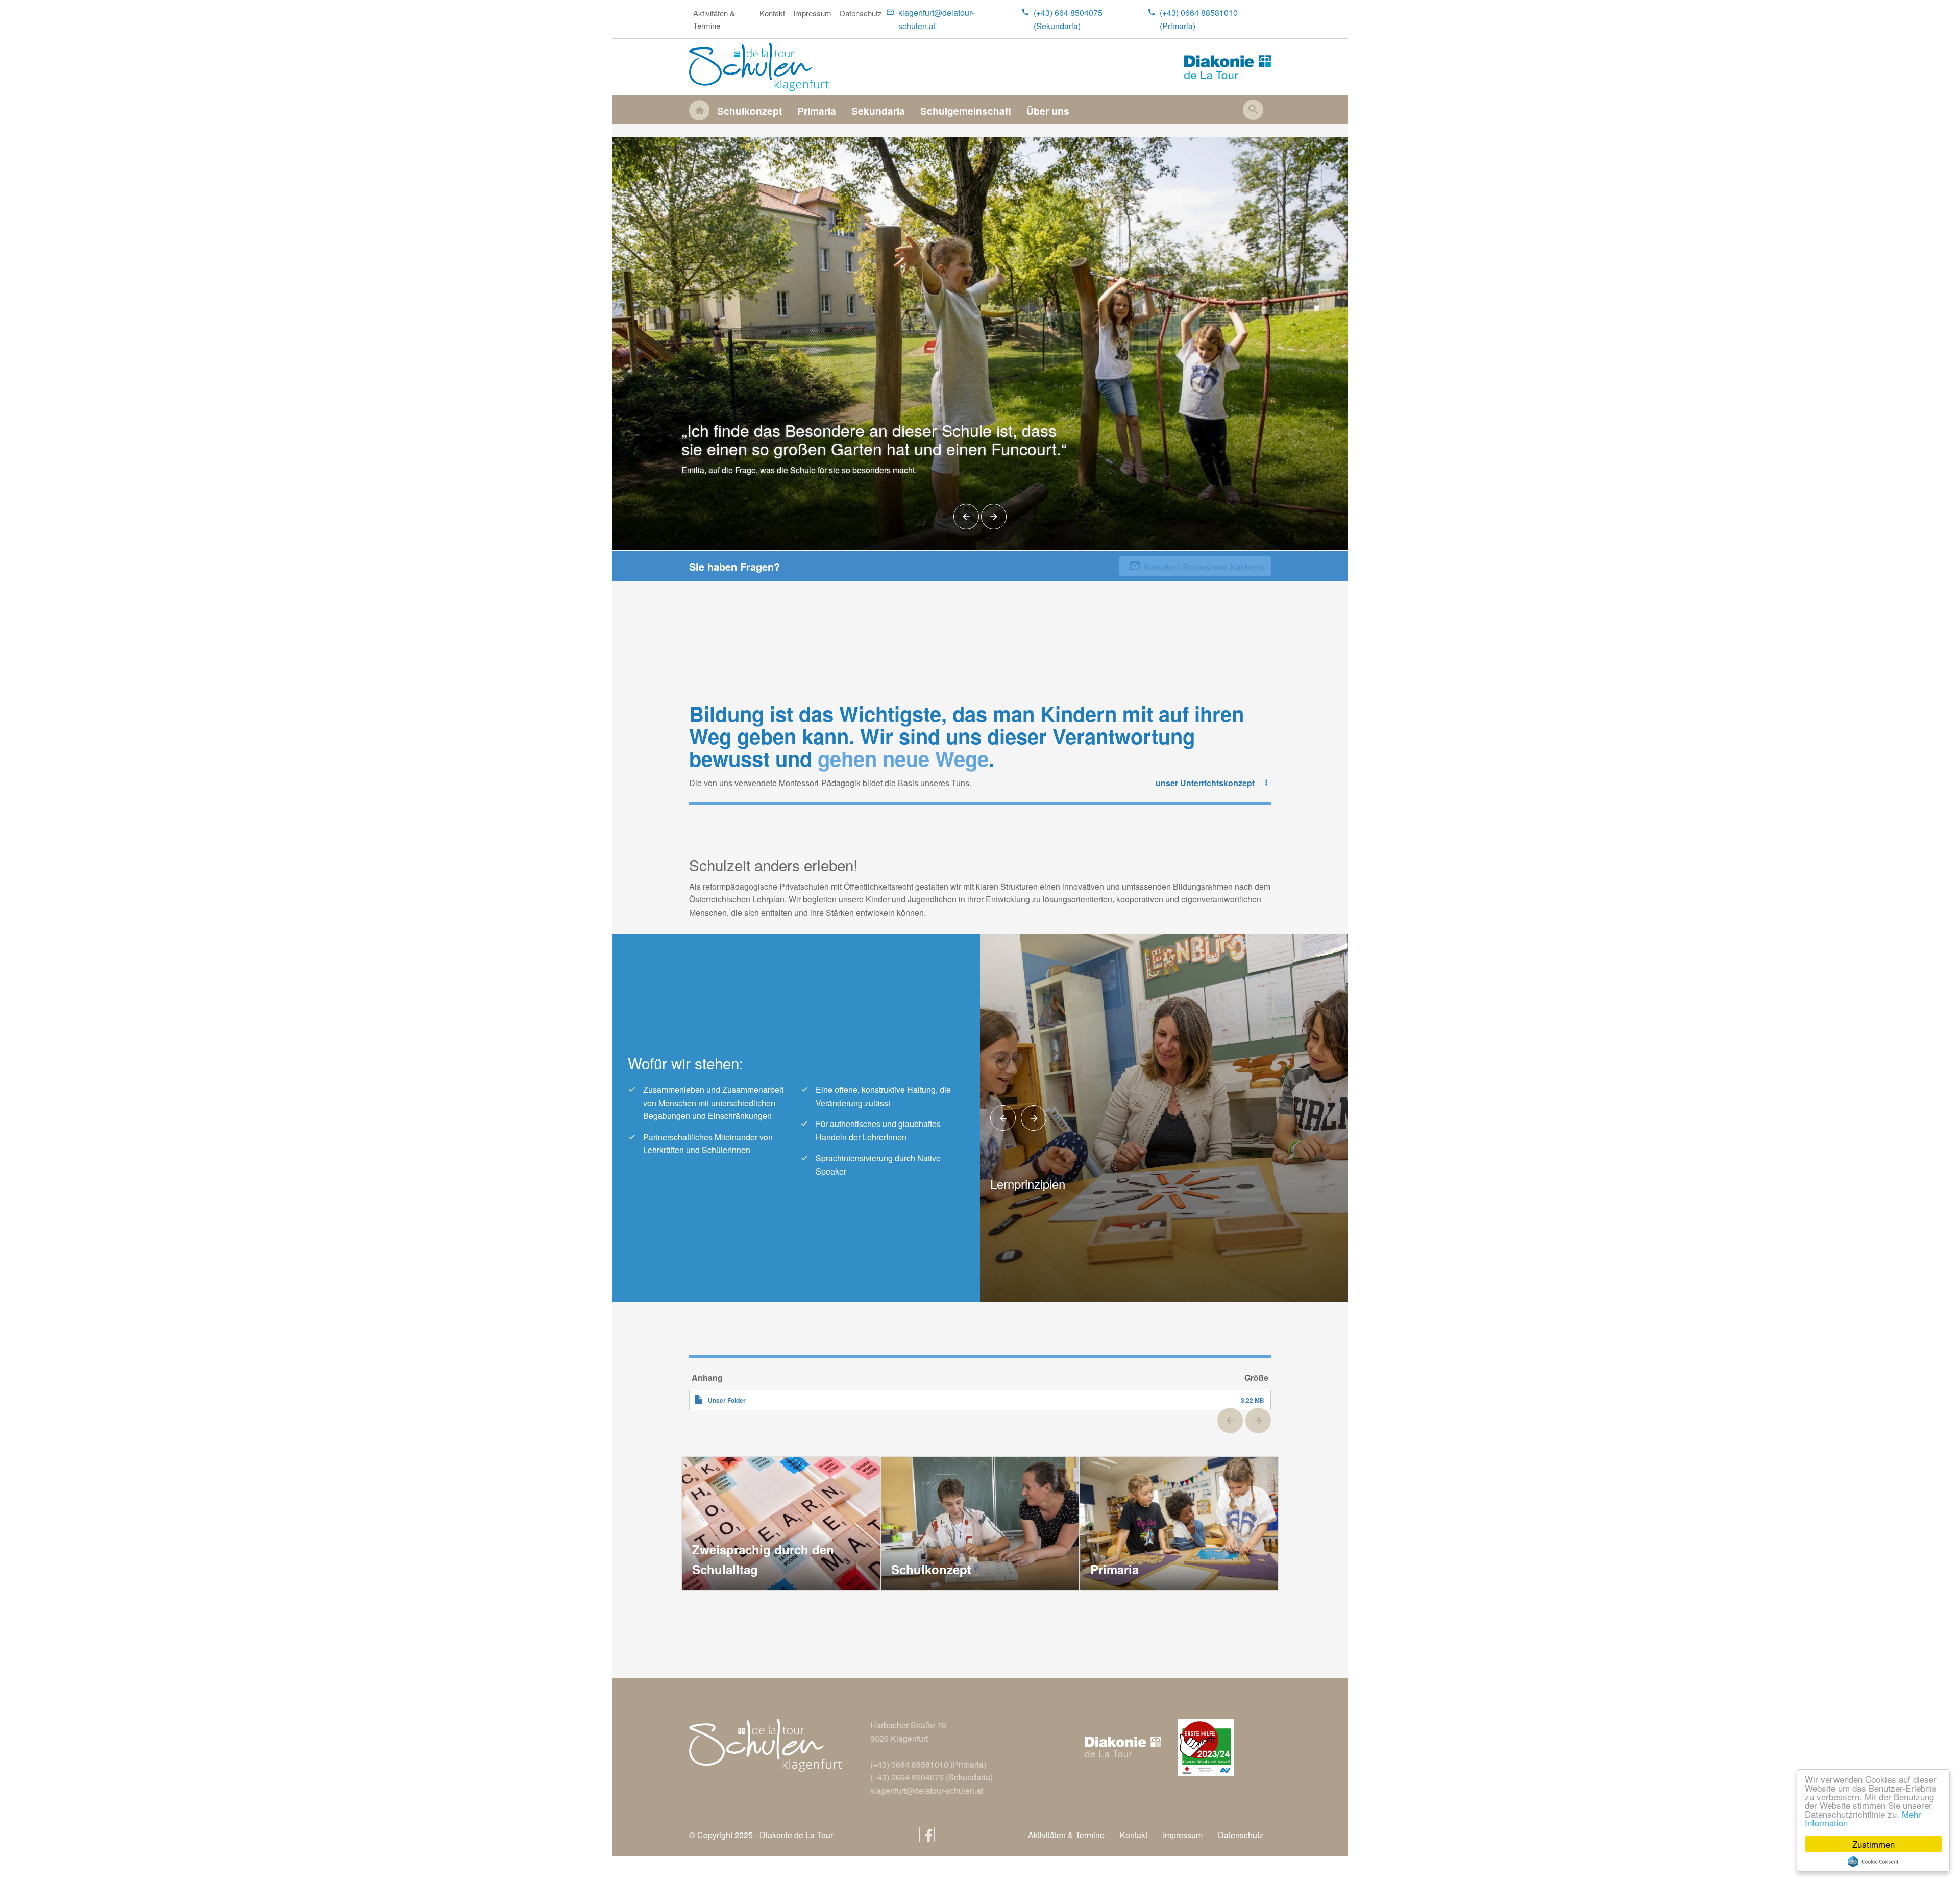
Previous (966, 517)
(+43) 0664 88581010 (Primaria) (1199, 19)
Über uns (1048, 111)
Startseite (699, 110)
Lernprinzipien (1028, 1183)
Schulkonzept (750, 111)
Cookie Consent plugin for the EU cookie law (1873, 1862)
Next (994, 517)
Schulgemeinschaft (966, 111)
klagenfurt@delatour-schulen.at (936, 19)
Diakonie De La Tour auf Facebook (927, 1835)
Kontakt (772, 13)
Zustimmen (1873, 1844)
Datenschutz (861, 13)
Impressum (812, 13)
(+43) (881, 1764)
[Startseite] (763, 67)
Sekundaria (878, 111)
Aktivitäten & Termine (714, 19)
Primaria (817, 111)
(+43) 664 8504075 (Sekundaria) (1068, 19)
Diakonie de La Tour (796, 1835)
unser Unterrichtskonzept (1205, 783)
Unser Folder (727, 1400)
